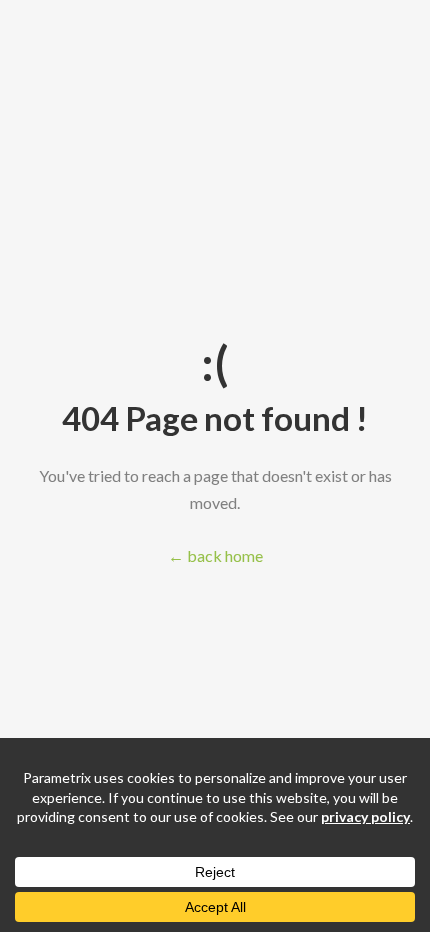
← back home (215, 555)
